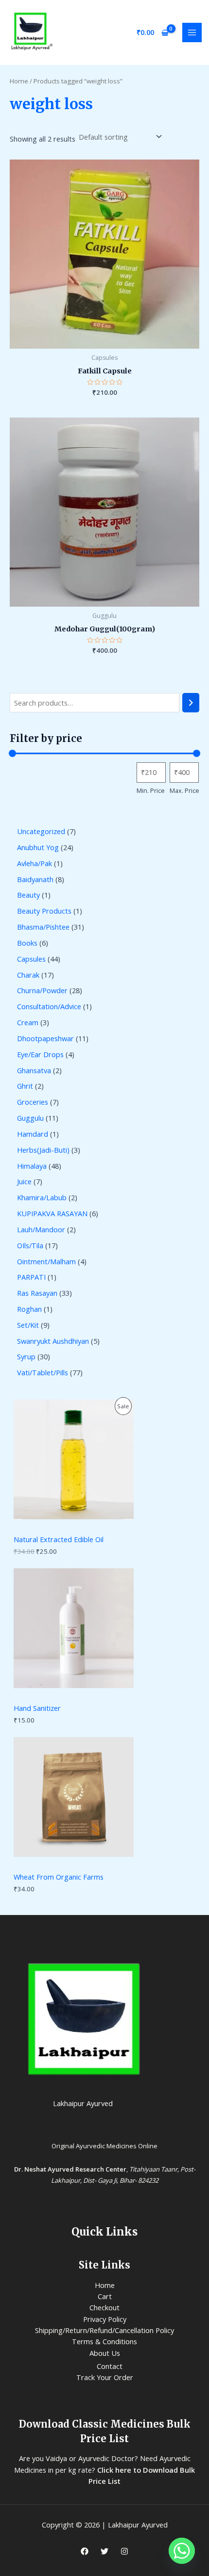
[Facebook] (85, 2551)
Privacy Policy (105, 2319)
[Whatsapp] (182, 2551)
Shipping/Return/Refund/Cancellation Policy (104, 2330)
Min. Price (151, 790)
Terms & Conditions (104, 2341)
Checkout (104, 2307)
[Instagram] (124, 2551)
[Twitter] (104, 2551)
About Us (105, 2353)
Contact (110, 2366)
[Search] (191, 703)
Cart (105, 2296)
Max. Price (184, 790)
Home (19, 81)
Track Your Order (105, 2377)
